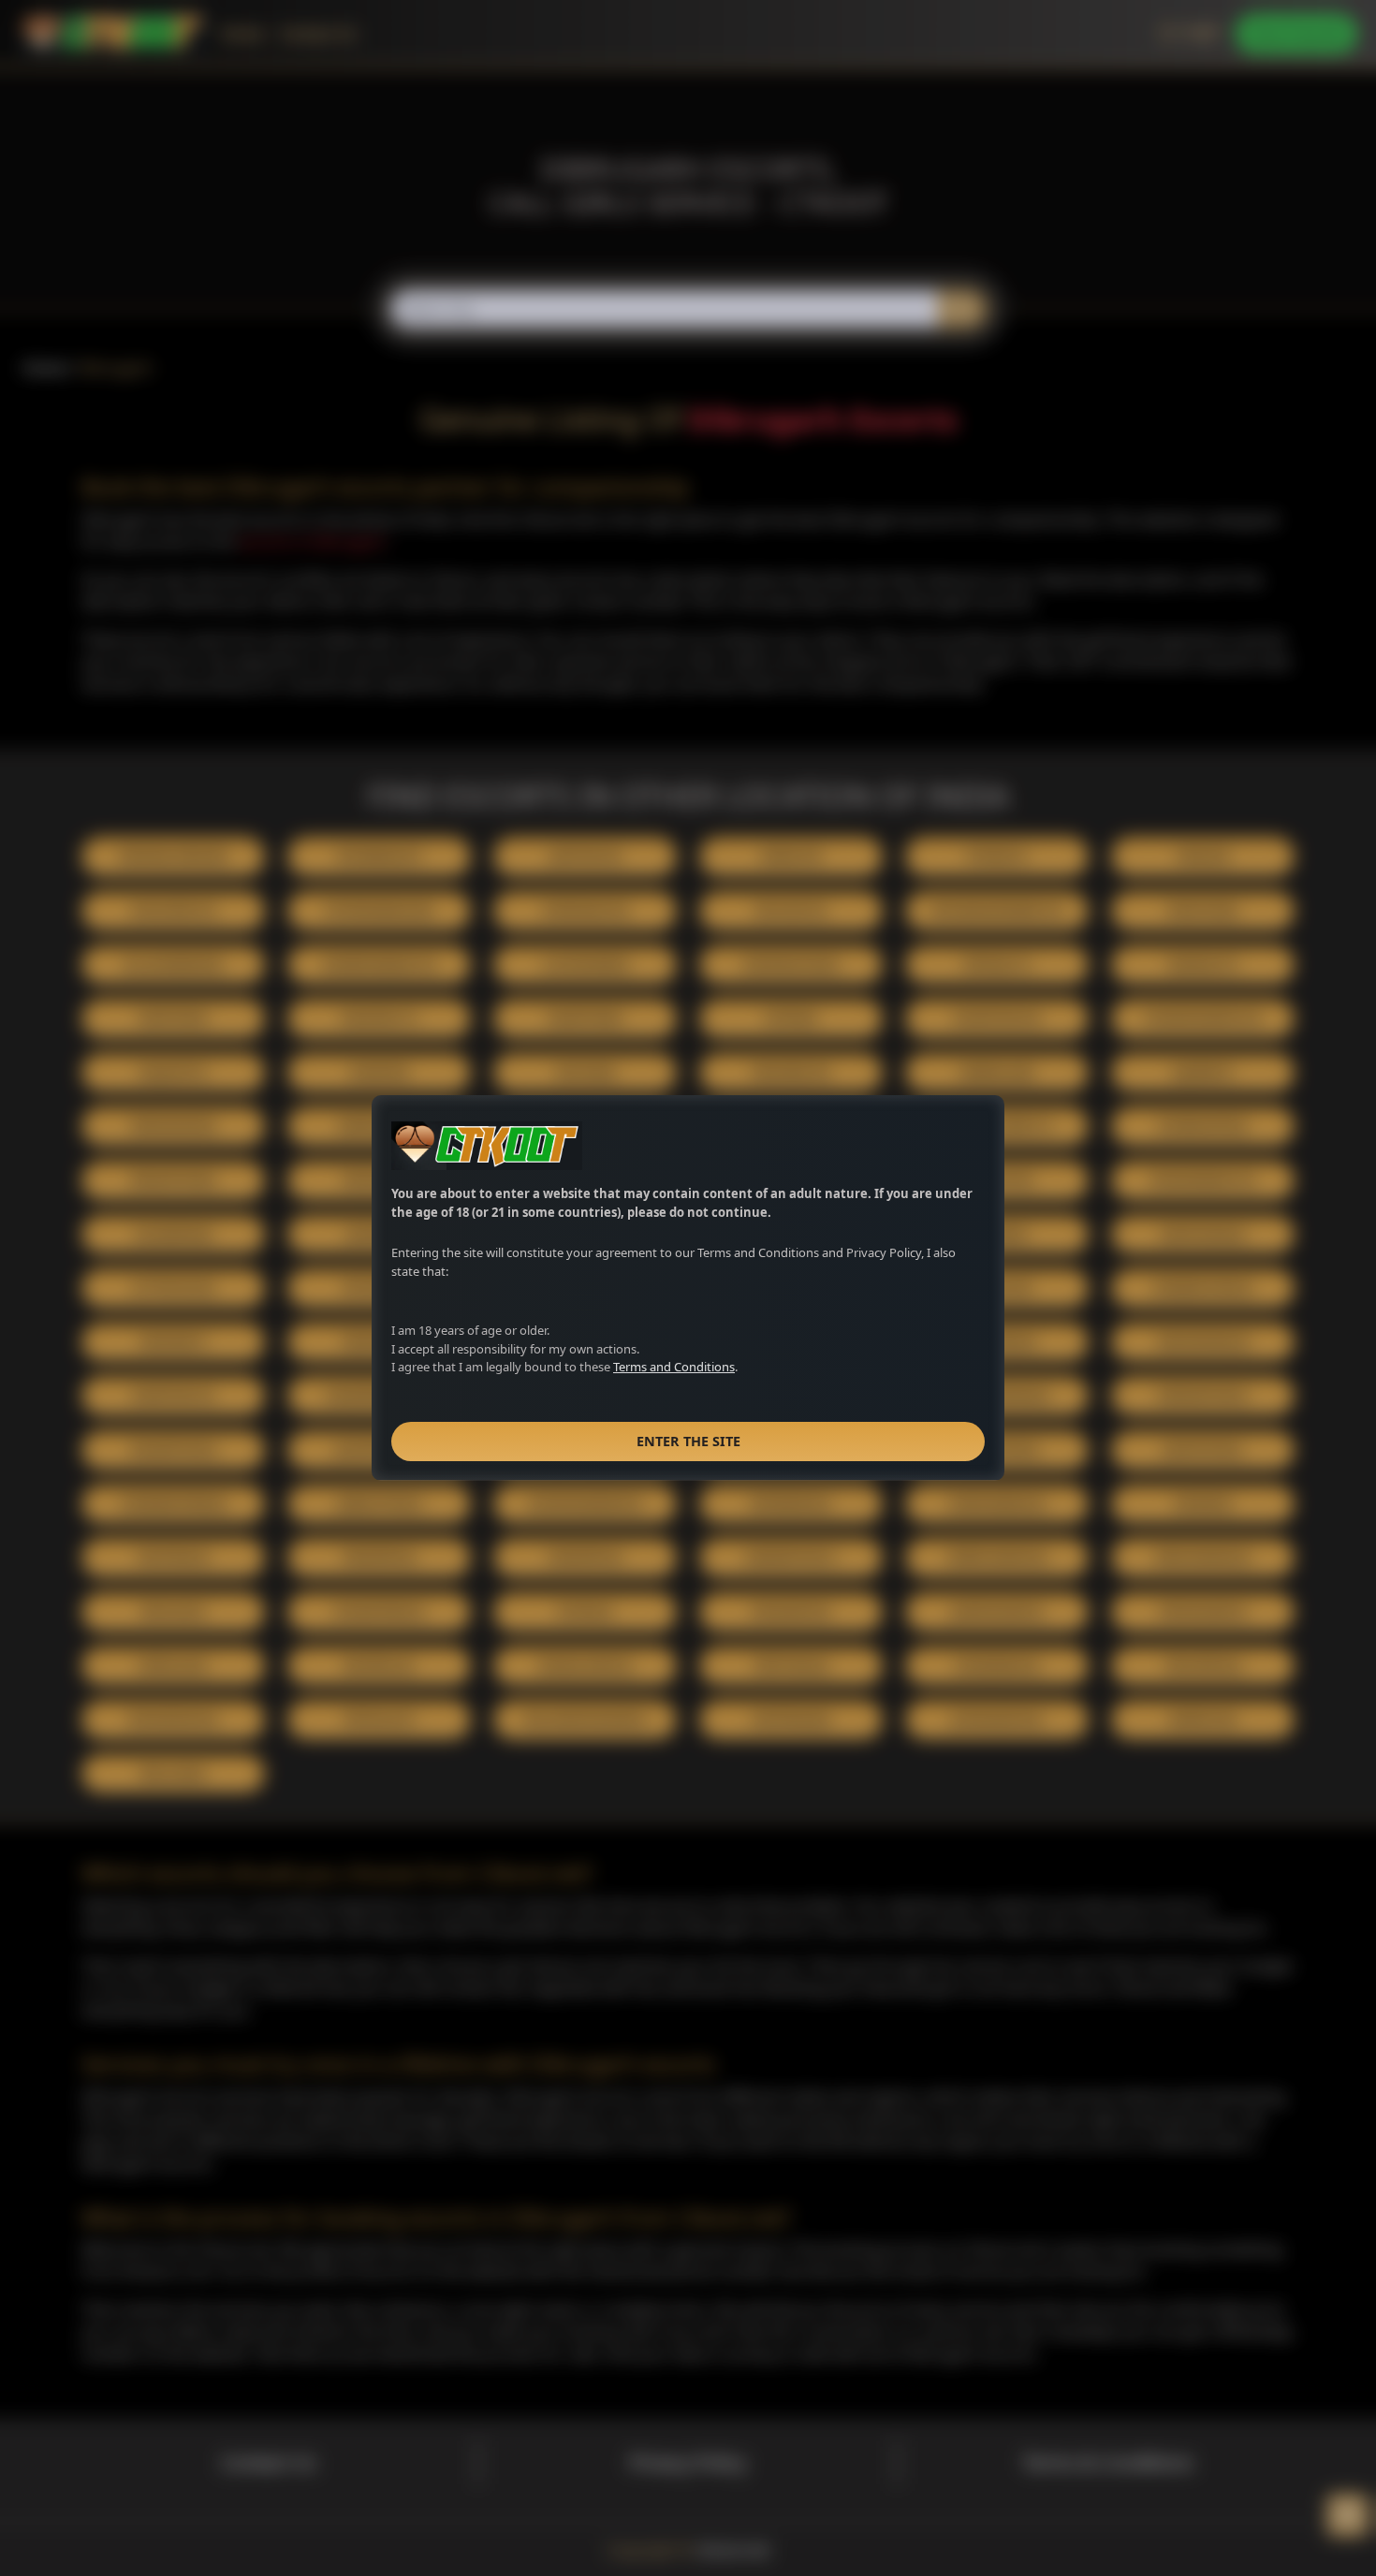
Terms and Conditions (674, 1367)
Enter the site (688, 1441)
